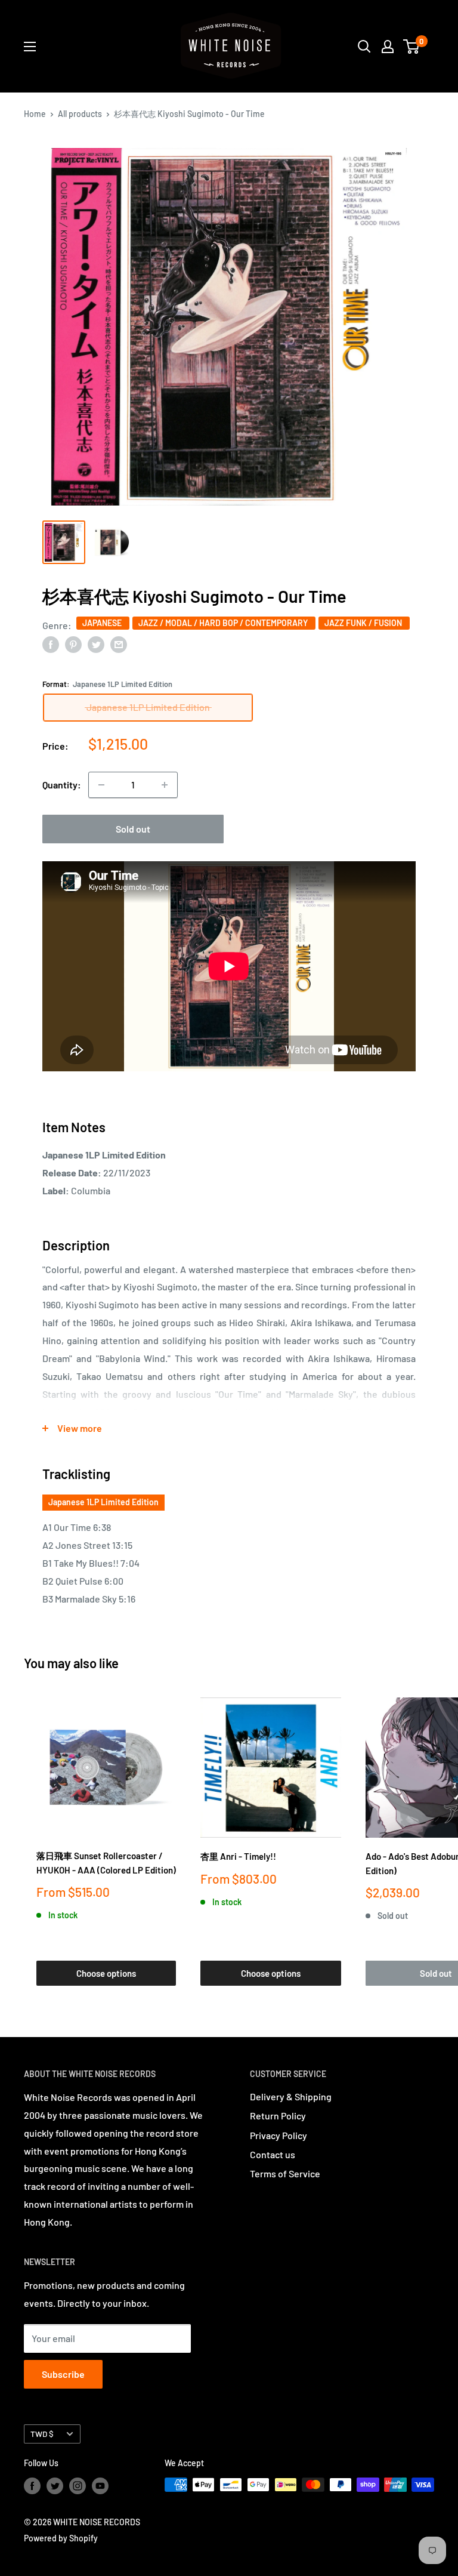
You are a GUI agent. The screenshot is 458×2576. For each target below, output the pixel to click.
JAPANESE (103, 623)
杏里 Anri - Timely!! (238, 1856)
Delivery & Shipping (291, 2096)
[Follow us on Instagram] (78, 2486)
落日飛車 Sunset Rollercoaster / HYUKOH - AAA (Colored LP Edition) (106, 1862)
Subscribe (63, 2374)
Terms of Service (285, 2173)
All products (80, 114)
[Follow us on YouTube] (100, 2486)
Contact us (273, 2154)
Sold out (133, 829)
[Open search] (364, 47)
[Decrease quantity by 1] (101, 785)
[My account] (388, 47)
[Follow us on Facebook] (32, 2486)
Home (35, 114)
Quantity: (62, 785)
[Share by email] (119, 644)
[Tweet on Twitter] (96, 644)
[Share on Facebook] (51, 644)
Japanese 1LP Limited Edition (103, 1502)
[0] (412, 47)
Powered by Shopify (61, 2538)
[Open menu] (30, 47)
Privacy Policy (278, 2135)
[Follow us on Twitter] (55, 2486)
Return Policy (278, 2116)
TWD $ (42, 2434)
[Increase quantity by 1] (165, 785)
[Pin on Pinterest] (73, 644)
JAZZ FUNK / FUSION (364, 623)
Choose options (106, 1973)
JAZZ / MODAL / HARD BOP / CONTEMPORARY (224, 623)
